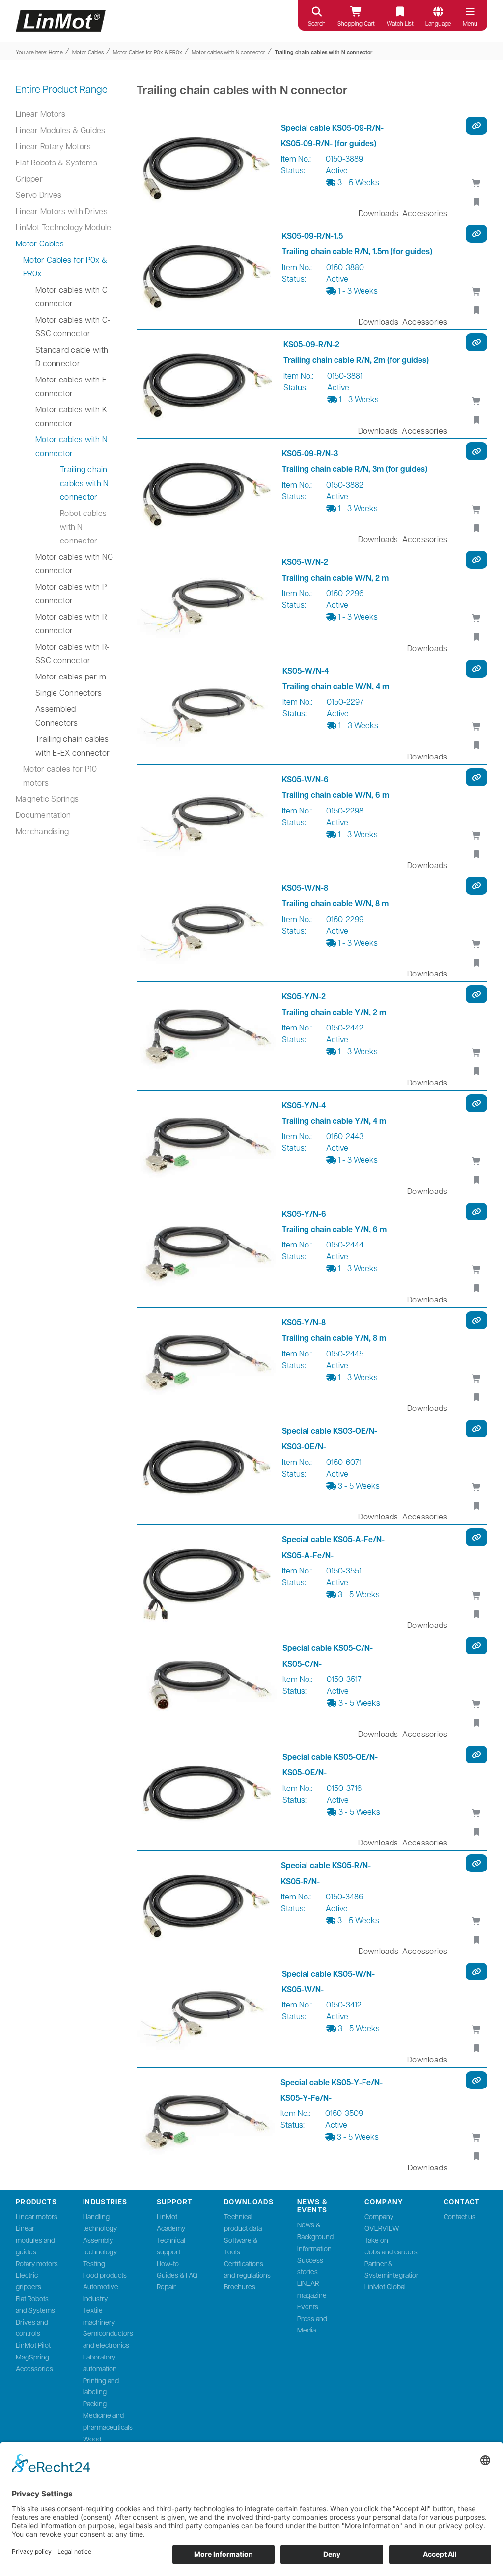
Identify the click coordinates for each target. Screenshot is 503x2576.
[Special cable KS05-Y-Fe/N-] (206, 2122)
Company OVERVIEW (382, 2222)
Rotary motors (37, 2263)
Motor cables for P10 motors (60, 775)
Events (308, 2306)
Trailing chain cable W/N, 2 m (335, 578)
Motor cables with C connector (71, 296)
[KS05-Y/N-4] (206, 1145)
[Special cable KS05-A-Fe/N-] (206, 1579)
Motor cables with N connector (228, 52)
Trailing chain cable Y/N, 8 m (334, 1338)
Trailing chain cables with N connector (323, 52)
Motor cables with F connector (71, 386)
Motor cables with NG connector (74, 563)
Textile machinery (99, 2316)
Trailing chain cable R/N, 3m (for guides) (355, 469)
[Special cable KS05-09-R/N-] (206, 167)
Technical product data (243, 2222)
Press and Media (312, 2324)
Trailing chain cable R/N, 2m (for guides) (356, 360)
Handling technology (100, 2222)
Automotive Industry (101, 2292)
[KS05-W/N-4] (207, 710)
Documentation (43, 815)
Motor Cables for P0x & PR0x (148, 52)
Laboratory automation (100, 2362)
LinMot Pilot (33, 2345)
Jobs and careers (391, 2251)
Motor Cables (88, 52)
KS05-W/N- (303, 1989)
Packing (95, 2403)
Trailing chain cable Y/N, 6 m (334, 1229)
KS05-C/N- (302, 1664)
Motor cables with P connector (71, 593)
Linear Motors (41, 114)
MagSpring (32, 2357)
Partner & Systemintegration (392, 2269)
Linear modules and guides (35, 2240)
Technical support (171, 2246)
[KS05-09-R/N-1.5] (206, 275)
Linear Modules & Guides (60, 130)
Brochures (240, 2286)
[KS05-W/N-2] (206, 601)
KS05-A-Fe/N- (308, 1555)
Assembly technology (100, 2246)
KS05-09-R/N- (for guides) (329, 143)
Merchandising (42, 831)
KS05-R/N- (300, 1881)
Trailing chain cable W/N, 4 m (336, 686)
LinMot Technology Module (63, 227)
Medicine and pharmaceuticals (108, 2421)
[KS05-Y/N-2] (206, 1036)
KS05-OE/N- (305, 1772)
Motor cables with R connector (71, 623)
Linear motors (37, 2216)
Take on (376, 2240)
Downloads (378, 212)
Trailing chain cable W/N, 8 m (335, 903)
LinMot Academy (171, 2222)
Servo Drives (39, 195)
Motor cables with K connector (71, 416)
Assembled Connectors (57, 716)
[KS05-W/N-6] (206, 819)
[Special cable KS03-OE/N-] (206, 1470)
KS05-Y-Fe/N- (306, 2098)
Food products (105, 2275)
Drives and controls (32, 2328)
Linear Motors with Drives (62, 211)
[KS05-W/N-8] (206, 927)
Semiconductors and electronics (108, 2339)
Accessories (425, 212)
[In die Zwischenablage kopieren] (476, 126)
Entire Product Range (62, 89)
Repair (166, 2286)
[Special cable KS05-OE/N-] (207, 1796)
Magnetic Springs (47, 799)
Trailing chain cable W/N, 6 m (335, 795)
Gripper (29, 178)
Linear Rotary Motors (53, 146)
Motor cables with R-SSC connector (73, 653)
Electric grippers (28, 2280)
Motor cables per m (71, 676)
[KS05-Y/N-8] (206, 1362)
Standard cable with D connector (72, 356)
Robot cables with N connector (83, 527)
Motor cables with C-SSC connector (73, 326)
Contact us (460, 2216)
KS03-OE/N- (304, 1446)
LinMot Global (385, 2286)
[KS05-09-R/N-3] (206, 493)
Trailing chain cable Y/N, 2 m (334, 1012)
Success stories (310, 2266)
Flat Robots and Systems (35, 2304)
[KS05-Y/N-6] (206, 1253)
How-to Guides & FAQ (177, 2269)
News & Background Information (315, 2236)
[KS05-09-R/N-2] (207, 384)
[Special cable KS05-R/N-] (206, 1905)
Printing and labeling (101, 2386)
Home (56, 52)
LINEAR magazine (312, 2289)
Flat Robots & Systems (56, 162)
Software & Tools (241, 2246)
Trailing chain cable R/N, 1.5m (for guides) (357, 251)
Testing (94, 2263)
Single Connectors (69, 692)
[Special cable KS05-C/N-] (207, 1687)
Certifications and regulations (247, 2269)
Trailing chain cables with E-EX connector (72, 746)
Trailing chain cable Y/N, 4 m (334, 1121)
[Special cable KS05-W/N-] (206, 2013)
